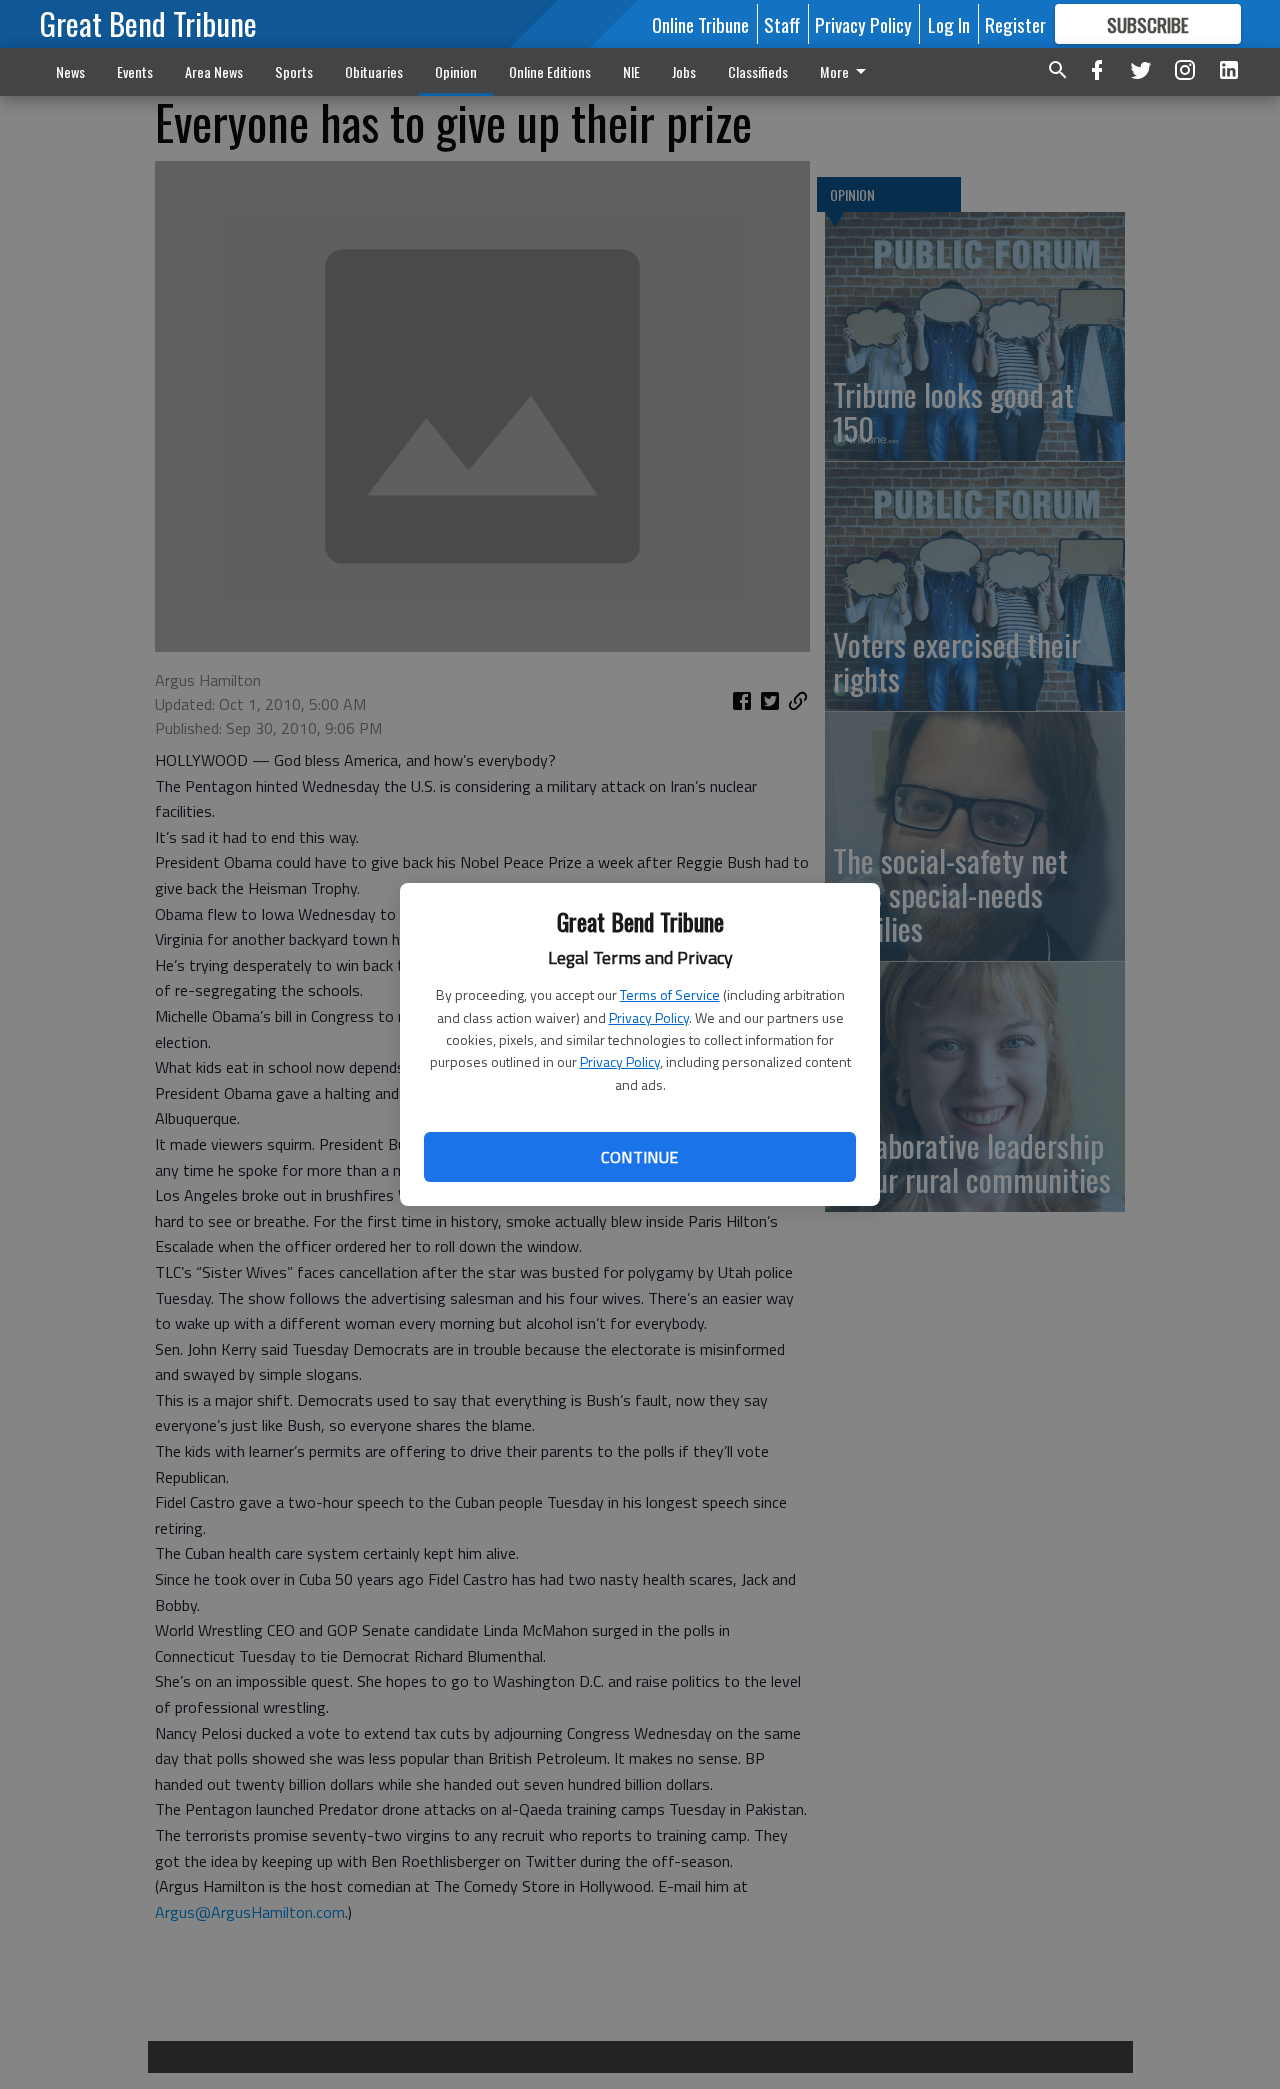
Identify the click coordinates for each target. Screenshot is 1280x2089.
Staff (782, 24)
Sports (294, 71)
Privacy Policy (649, 1017)
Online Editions (550, 71)
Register (1015, 24)
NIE (631, 71)
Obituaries (374, 71)
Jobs (684, 71)
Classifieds (758, 71)
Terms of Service (670, 994)
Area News (214, 71)
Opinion (456, 71)
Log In (949, 24)
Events (135, 71)
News (70, 71)
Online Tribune (700, 24)
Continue (639, 1157)
